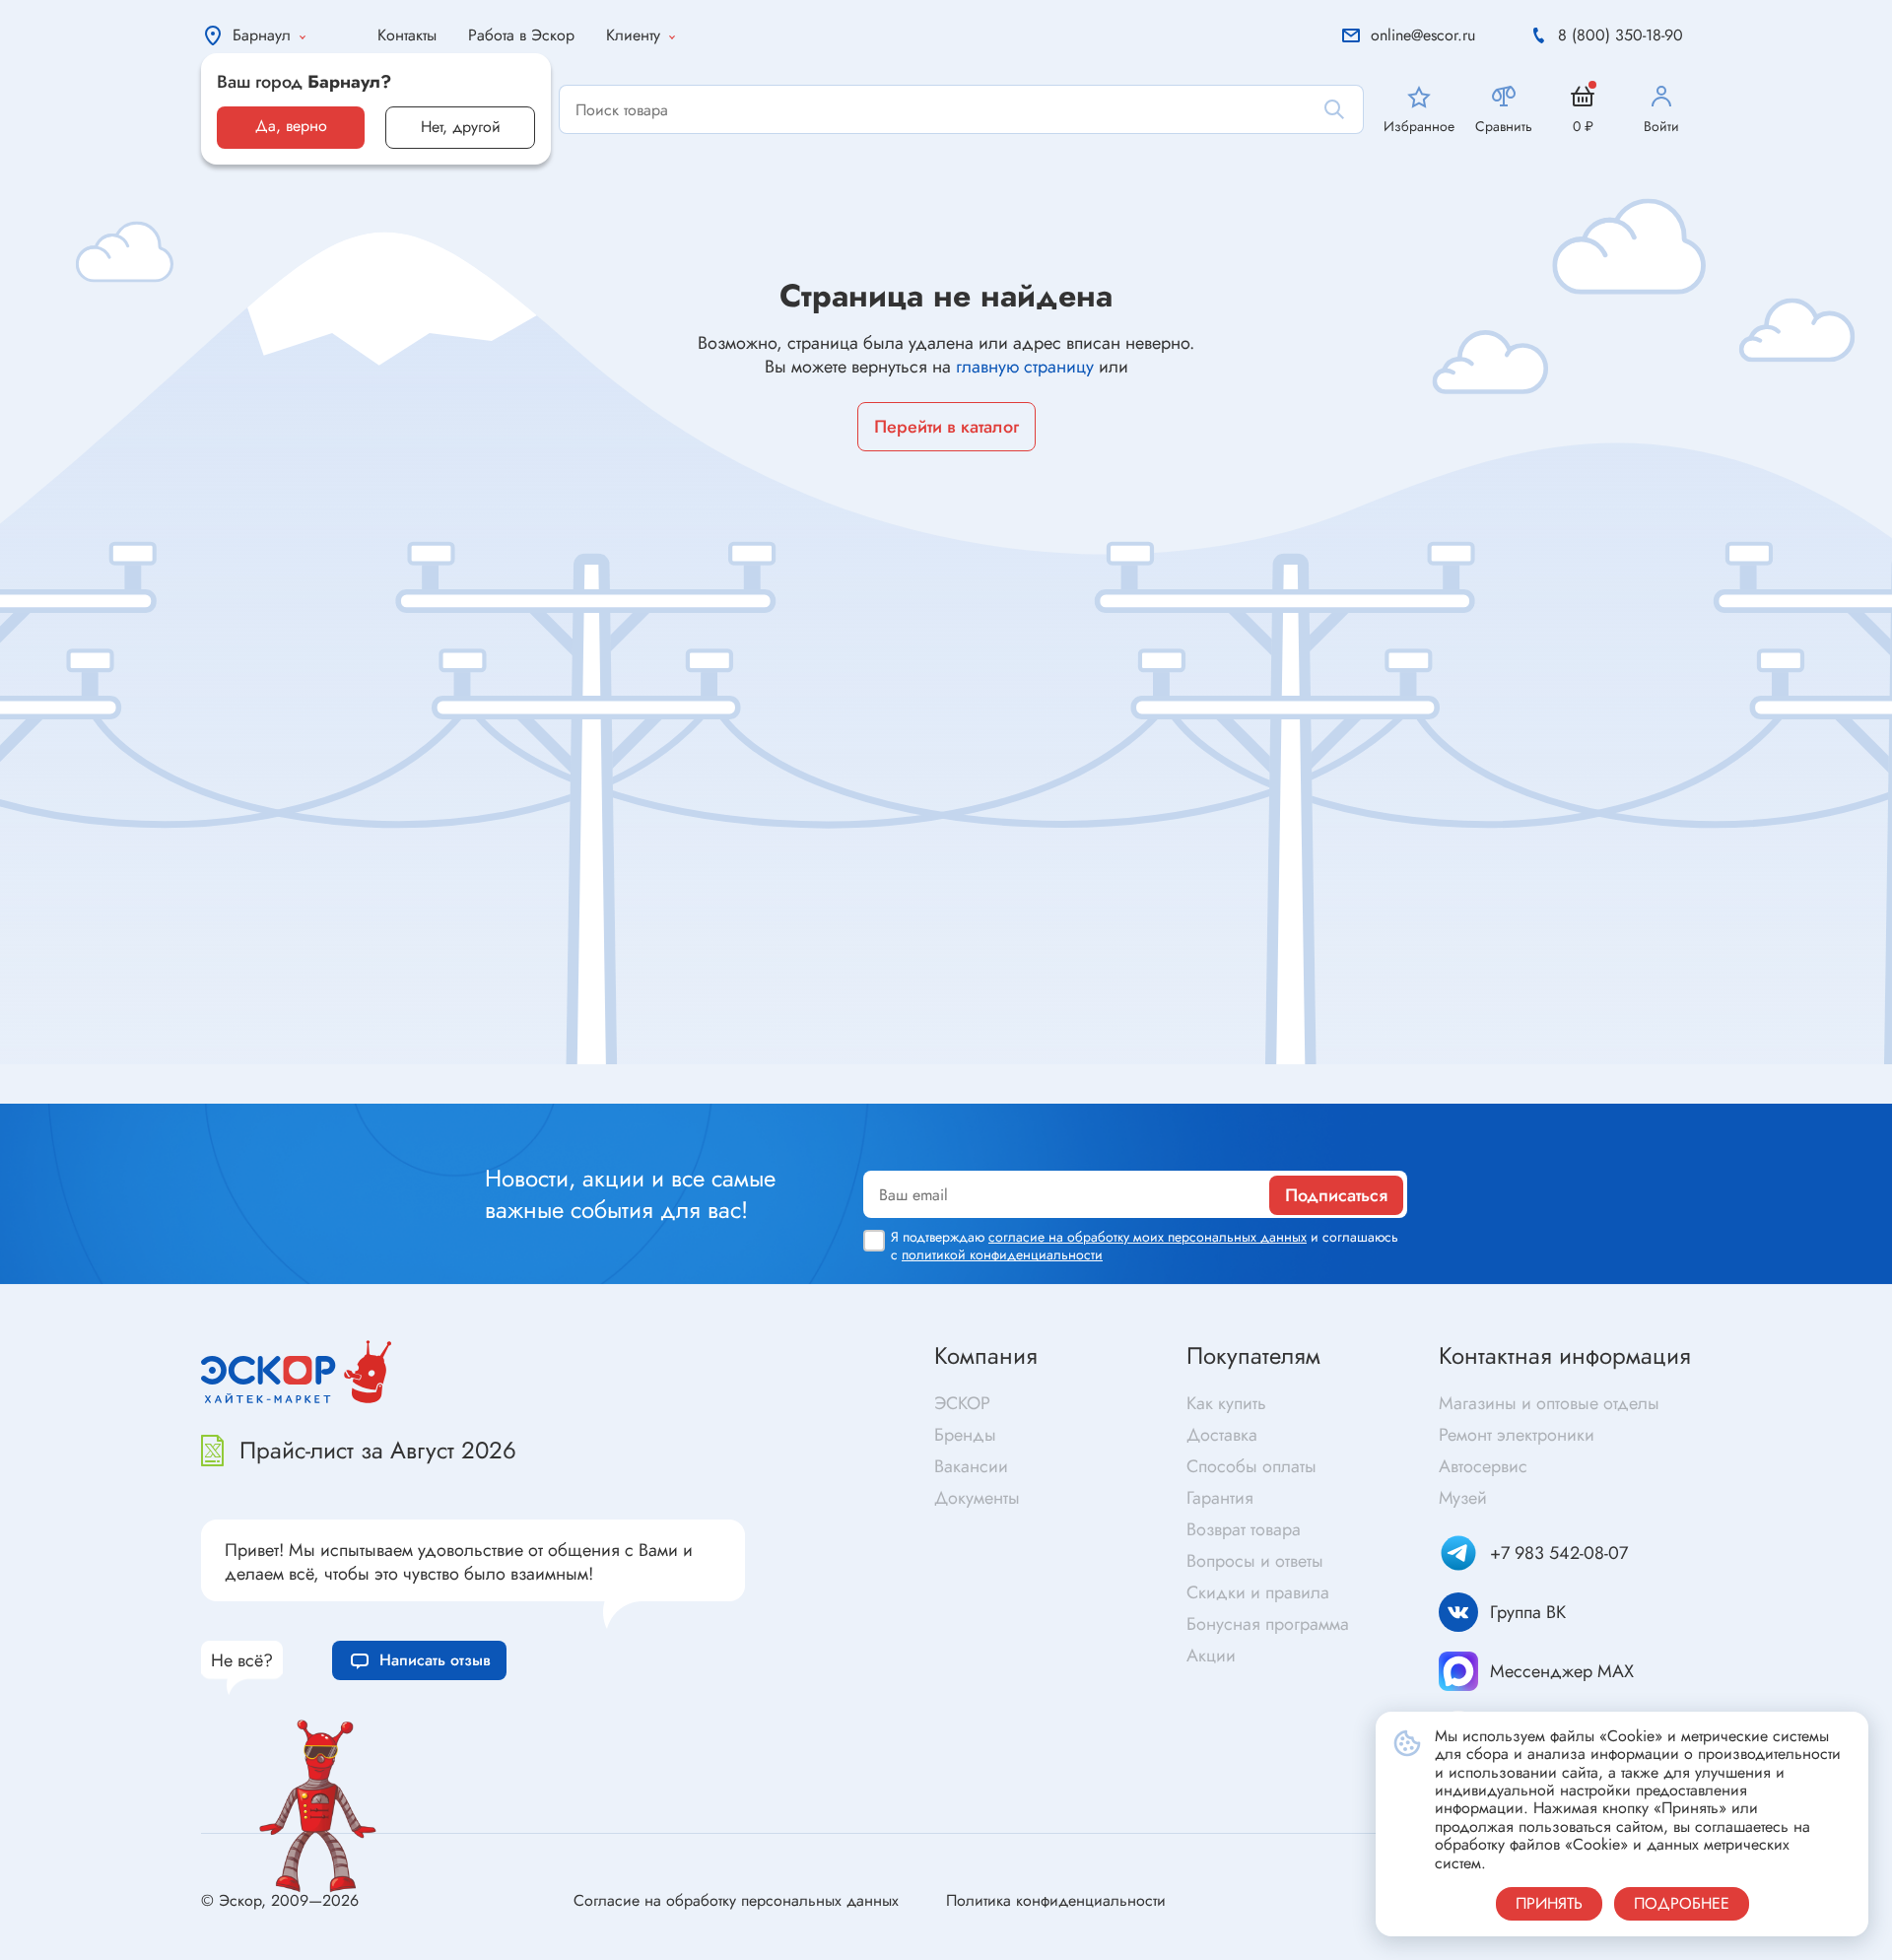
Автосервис (1483, 1466)
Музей (1463, 1498)
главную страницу (1025, 367)
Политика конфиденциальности (1056, 1900)
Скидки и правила (1258, 1592)
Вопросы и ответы (1255, 1561)
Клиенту (633, 35)
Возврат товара (1244, 1529)
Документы (977, 1498)
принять (1549, 1903)
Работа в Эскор (521, 35)
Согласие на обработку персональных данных (736, 1900)
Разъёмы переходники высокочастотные (663, 1067)
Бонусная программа (1268, 1624)
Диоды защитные (156, 1090)
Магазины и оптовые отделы (1549, 1403)
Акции (1211, 1656)
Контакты (407, 35)
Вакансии (971, 1466)
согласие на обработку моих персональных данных (1148, 1237)
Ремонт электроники (1517, 1435)
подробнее (1682, 1903)
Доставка (1222, 1435)
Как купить (1226, 1403)
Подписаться (1336, 1195)
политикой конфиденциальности (1002, 1254)
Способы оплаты (1251, 1466)
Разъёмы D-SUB (578, 1098)
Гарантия (1220, 1498)
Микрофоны (995, 1094)
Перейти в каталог (946, 427)
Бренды (965, 1435)
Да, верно (291, 126)
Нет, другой (461, 127)
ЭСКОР (962, 1403)
